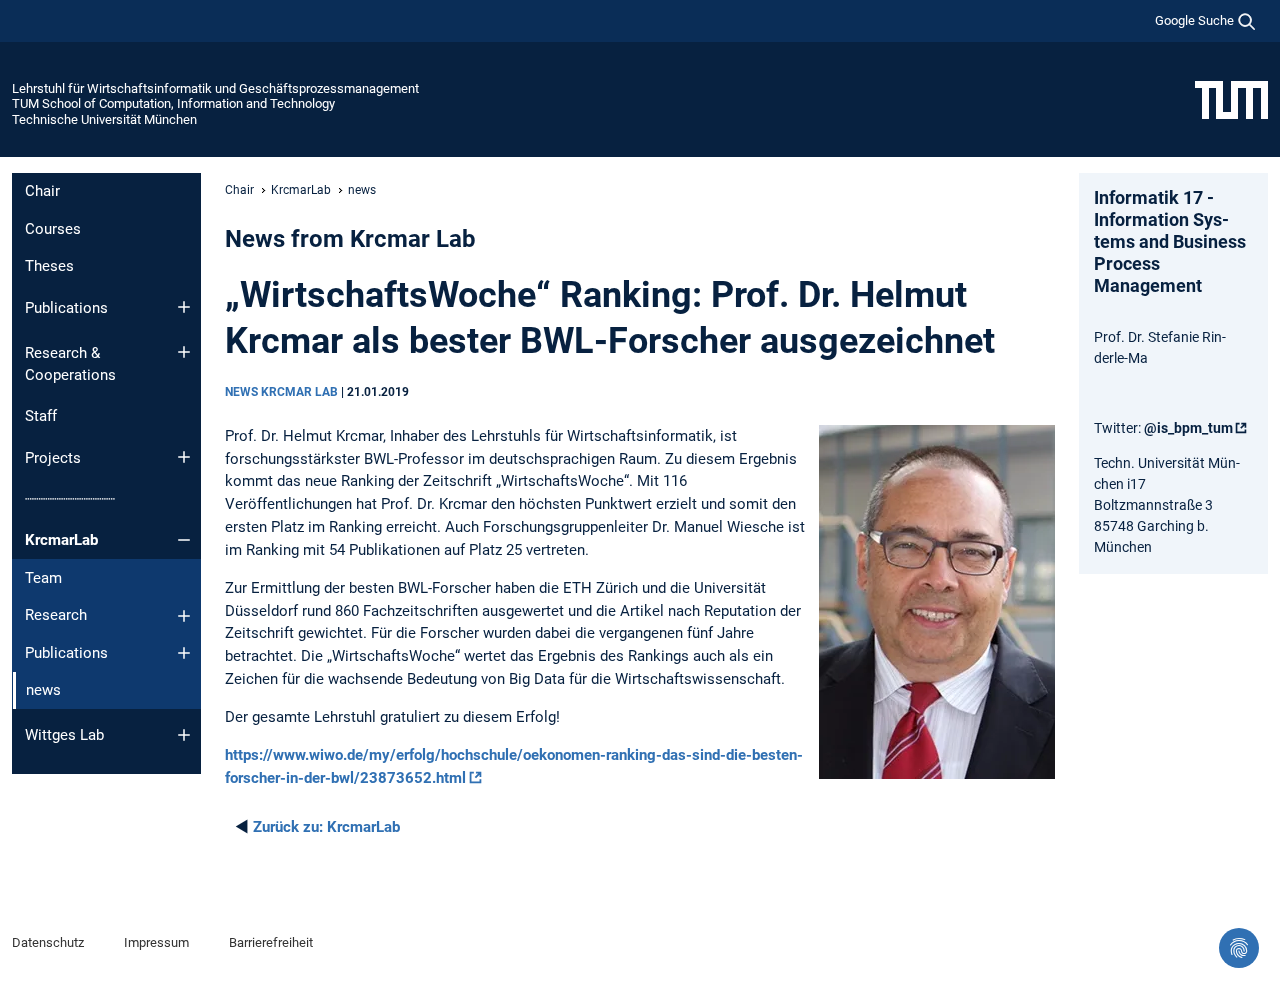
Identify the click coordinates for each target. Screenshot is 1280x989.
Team (43, 578)
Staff (41, 416)
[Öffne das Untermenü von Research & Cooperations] (184, 352)
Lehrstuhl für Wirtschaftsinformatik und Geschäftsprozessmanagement (215, 88)
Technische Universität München (104, 119)
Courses (53, 229)
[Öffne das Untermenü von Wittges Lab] (184, 735)
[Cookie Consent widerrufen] (1239, 948)
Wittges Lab (64, 735)
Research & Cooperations (70, 364)
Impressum (156, 942)
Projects (53, 458)
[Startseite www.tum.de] (1231, 99)
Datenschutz (48, 942)
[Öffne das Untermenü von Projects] (184, 457)
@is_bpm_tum (1188, 428)
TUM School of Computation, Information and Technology (173, 103)
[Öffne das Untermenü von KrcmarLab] (184, 540)
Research (56, 615)
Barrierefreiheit (271, 942)
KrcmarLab (61, 540)
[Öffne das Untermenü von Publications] (184, 307)
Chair (42, 191)
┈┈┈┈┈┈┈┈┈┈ (70, 499)
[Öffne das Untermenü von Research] (184, 616)
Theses (49, 266)
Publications (66, 308)
